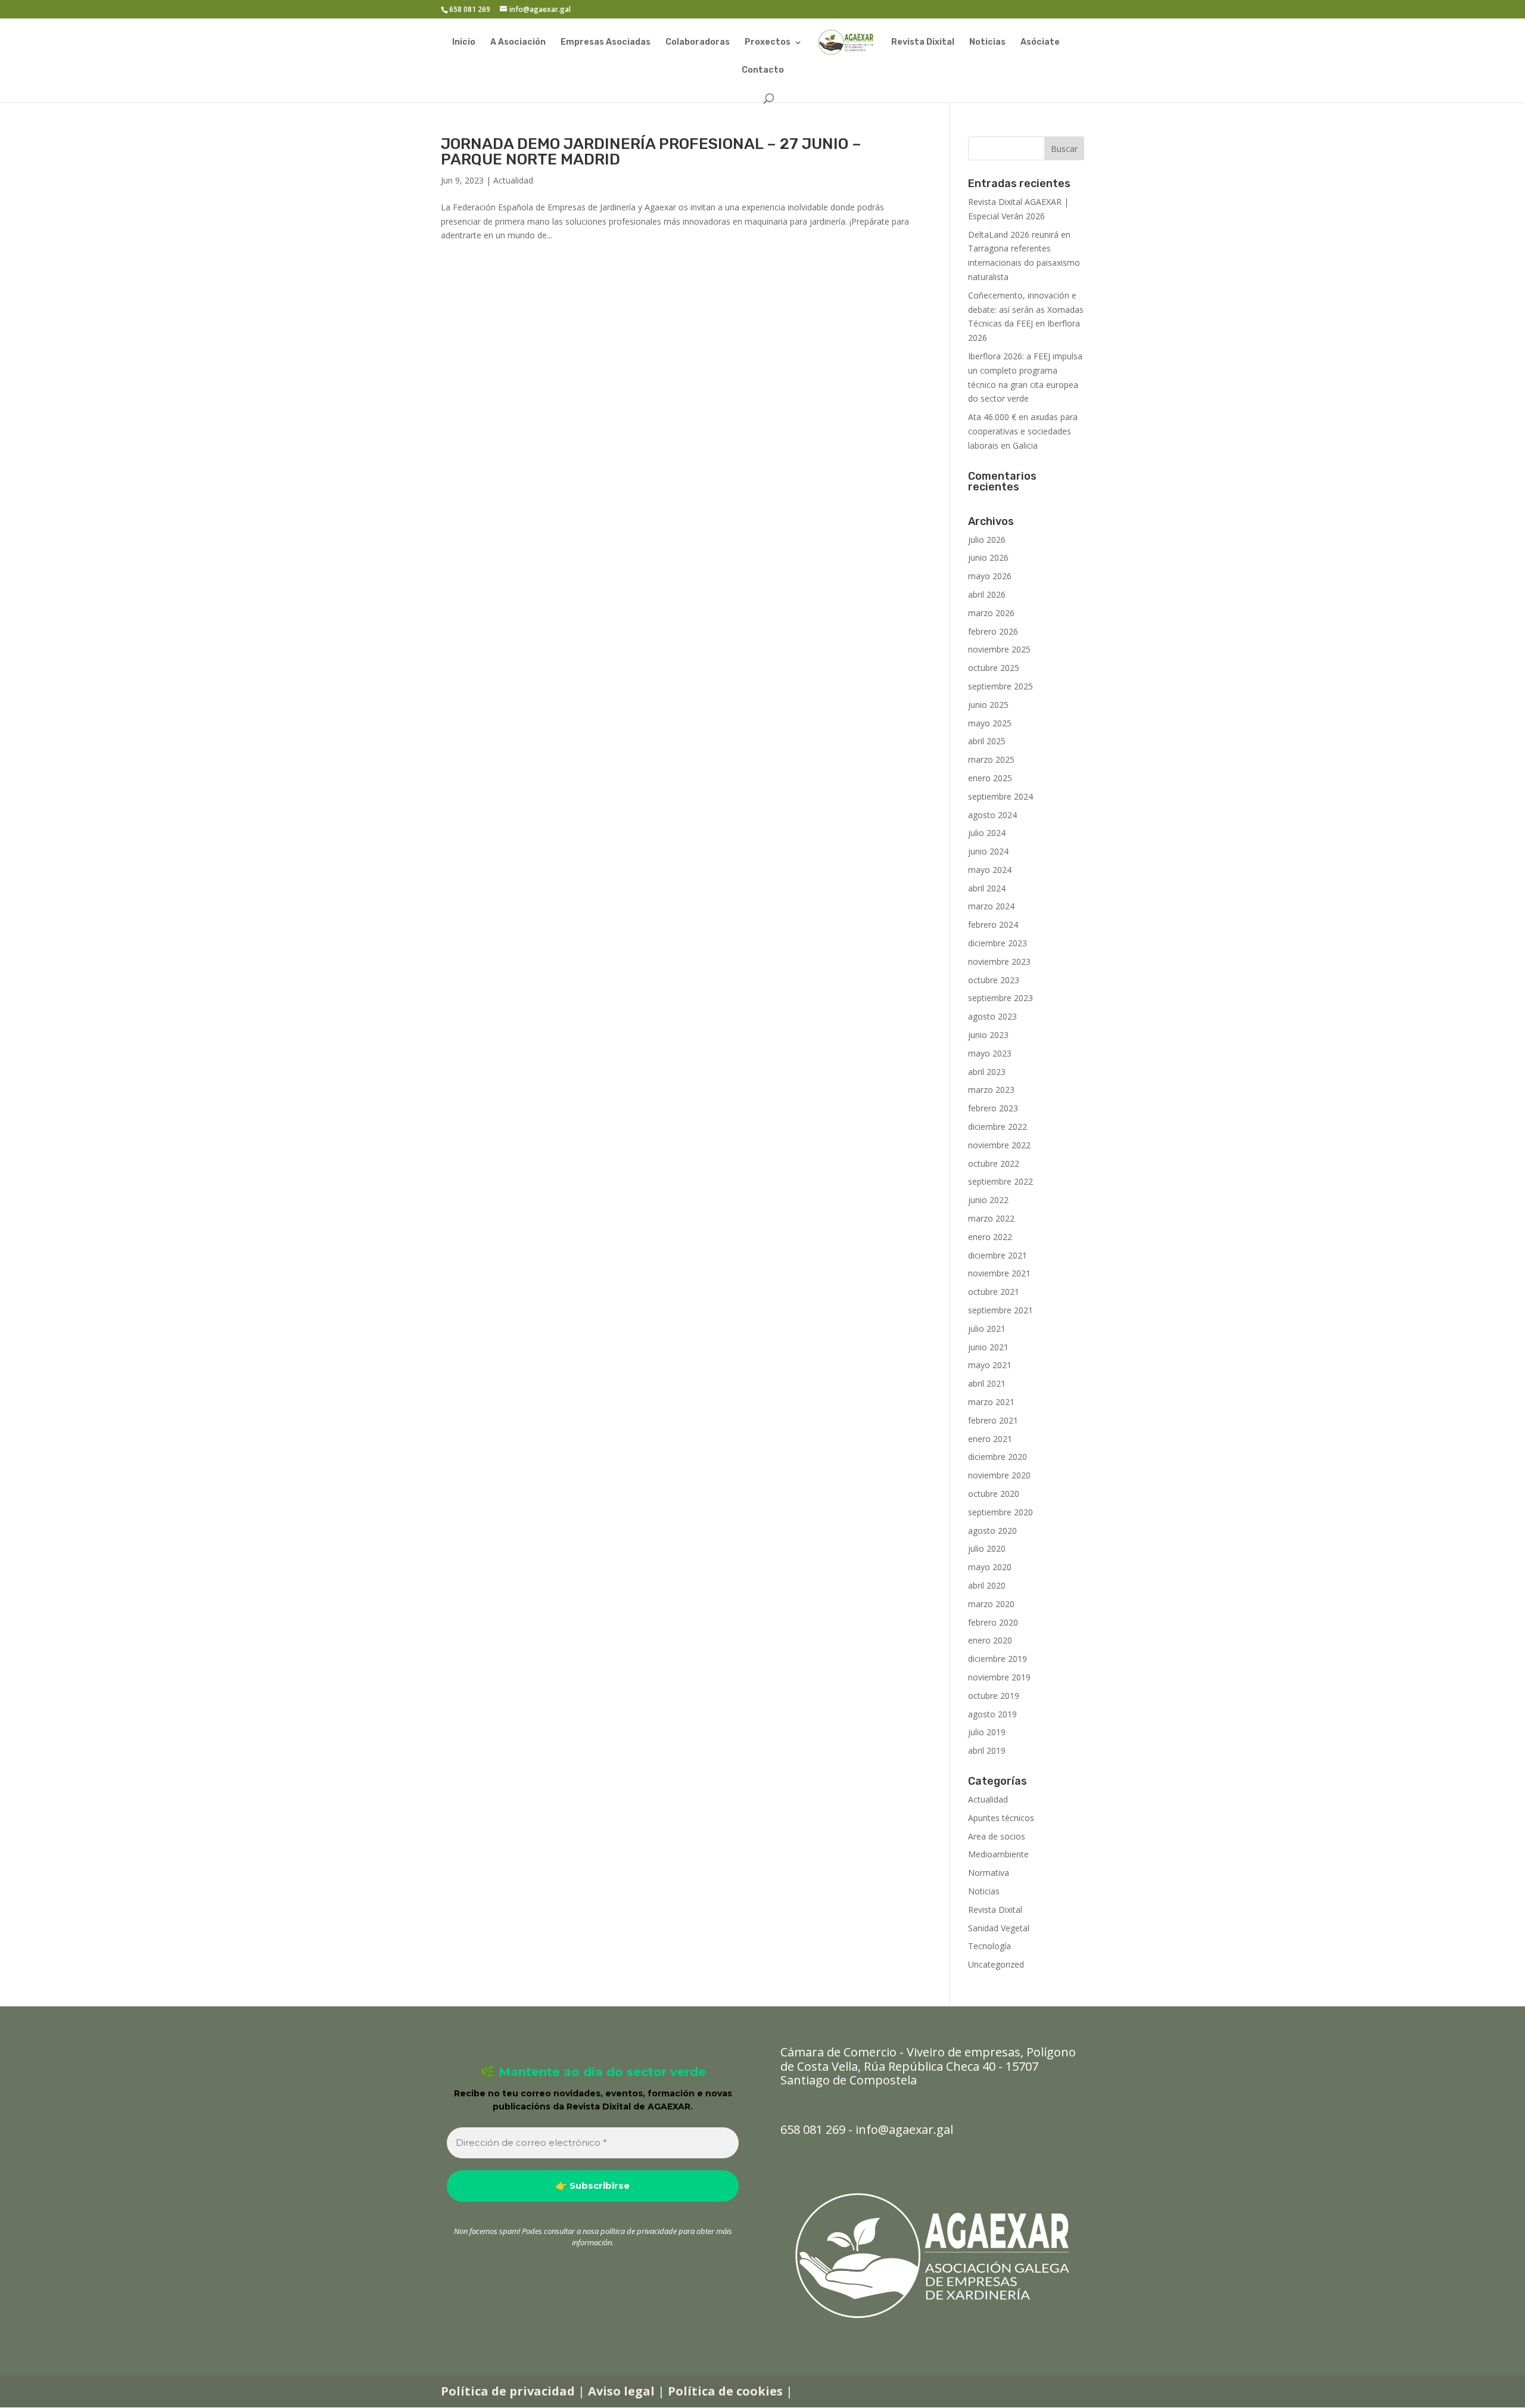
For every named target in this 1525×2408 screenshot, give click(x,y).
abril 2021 (987, 1383)
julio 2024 (987, 833)
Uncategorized (996, 1964)
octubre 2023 (994, 980)
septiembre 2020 (1000, 1512)
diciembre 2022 (998, 1127)
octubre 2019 (994, 1696)
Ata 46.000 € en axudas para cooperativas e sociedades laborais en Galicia (1023, 431)
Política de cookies (725, 2391)
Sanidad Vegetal (999, 1928)
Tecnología (989, 1946)
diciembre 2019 (998, 1659)
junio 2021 (988, 1347)
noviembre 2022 (999, 1145)
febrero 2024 (993, 925)
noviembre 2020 (999, 1475)
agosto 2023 (992, 1016)
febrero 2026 (993, 631)
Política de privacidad (508, 2391)
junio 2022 (988, 1200)
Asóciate (1040, 43)
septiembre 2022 (1000, 1181)
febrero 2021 (993, 1420)
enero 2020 (990, 1640)
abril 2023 (987, 1072)
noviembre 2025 (999, 649)
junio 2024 (988, 851)
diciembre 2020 (998, 1457)
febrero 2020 (993, 1622)
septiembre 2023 (1000, 998)
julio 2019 (987, 1732)
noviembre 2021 (999, 1273)
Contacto (763, 71)
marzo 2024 (991, 906)
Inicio (464, 43)
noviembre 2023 (999, 961)
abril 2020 (987, 1585)
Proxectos (768, 43)
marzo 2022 (991, 1218)
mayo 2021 (990, 1365)
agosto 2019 (992, 1714)
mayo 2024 (990, 870)
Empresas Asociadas (606, 43)
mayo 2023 (990, 1053)
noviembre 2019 (999, 1677)
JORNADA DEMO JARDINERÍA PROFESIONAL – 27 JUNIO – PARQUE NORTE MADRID (651, 152)
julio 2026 (987, 540)
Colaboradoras (698, 43)
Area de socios (997, 1836)
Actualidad (513, 180)
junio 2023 (988, 1035)
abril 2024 (987, 888)
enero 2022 (990, 1237)
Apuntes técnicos (1001, 1818)
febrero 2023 (993, 1108)
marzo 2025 (991, 759)
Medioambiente (998, 1854)
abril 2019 (987, 1750)
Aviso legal (621, 2391)
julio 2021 (987, 1329)
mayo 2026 (990, 576)
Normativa (989, 1873)
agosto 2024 (992, 815)
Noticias (987, 43)
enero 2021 (990, 1439)
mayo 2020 (990, 1567)
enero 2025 (990, 778)
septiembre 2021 (1000, 1310)
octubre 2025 (994, 668)
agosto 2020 (992, 1531)
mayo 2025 (990, 723)
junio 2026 (988, 557)
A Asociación (518, 43)
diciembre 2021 (998, 1255)
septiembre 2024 (1000, 796)
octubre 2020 (994, 1494)
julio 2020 (987, 1548)
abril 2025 (987, 741)
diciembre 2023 (998, 943)
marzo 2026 (991, 613)
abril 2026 (987, 594)
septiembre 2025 (1000, 686)
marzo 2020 (991, 1604)
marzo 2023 (991, 1090)
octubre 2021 (994, 1292)
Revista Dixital (923, 43)
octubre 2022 (994, 1163)
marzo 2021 (991, 1402)
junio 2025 (988, 705)
